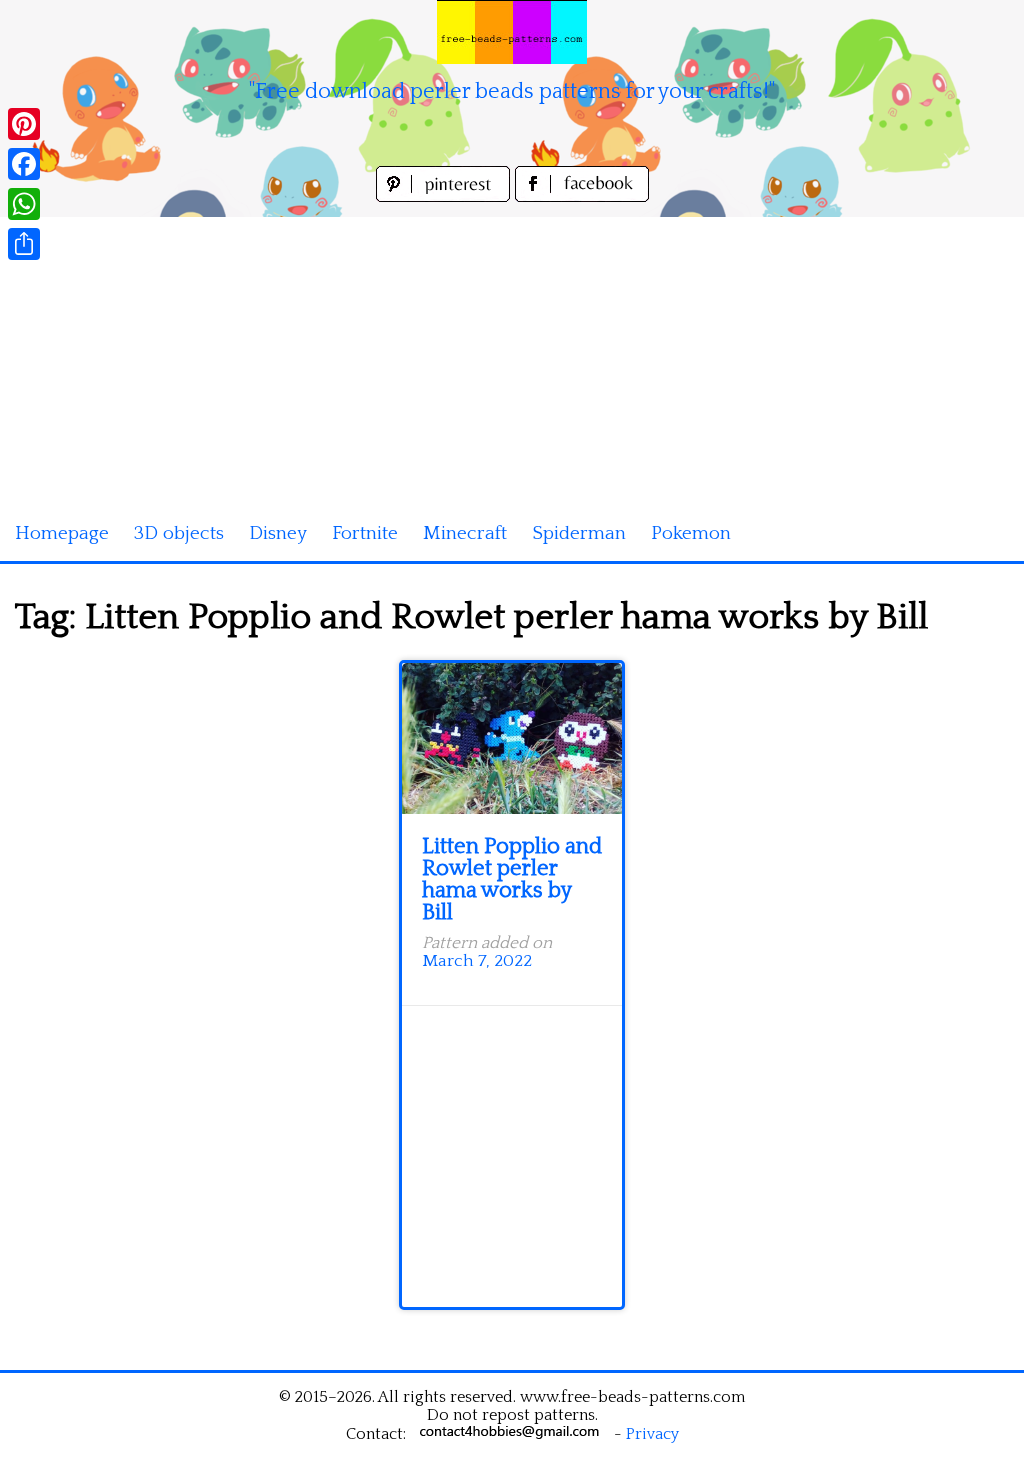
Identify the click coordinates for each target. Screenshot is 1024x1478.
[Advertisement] (512, 357)
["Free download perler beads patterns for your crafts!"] (512, 32)
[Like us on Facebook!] (582, 196)
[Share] (24, 244)
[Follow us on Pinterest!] (445, 196)
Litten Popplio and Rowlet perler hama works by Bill (512, 879)
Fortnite (365, 533)
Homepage (62, 533)
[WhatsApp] (24, 204)
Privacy (652, 1434)
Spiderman (579, 533)
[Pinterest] (24, 124)
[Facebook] (24, 164)
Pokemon (691, 533)
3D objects (179, 533)
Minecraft (465, 533)
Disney (278, 533)
